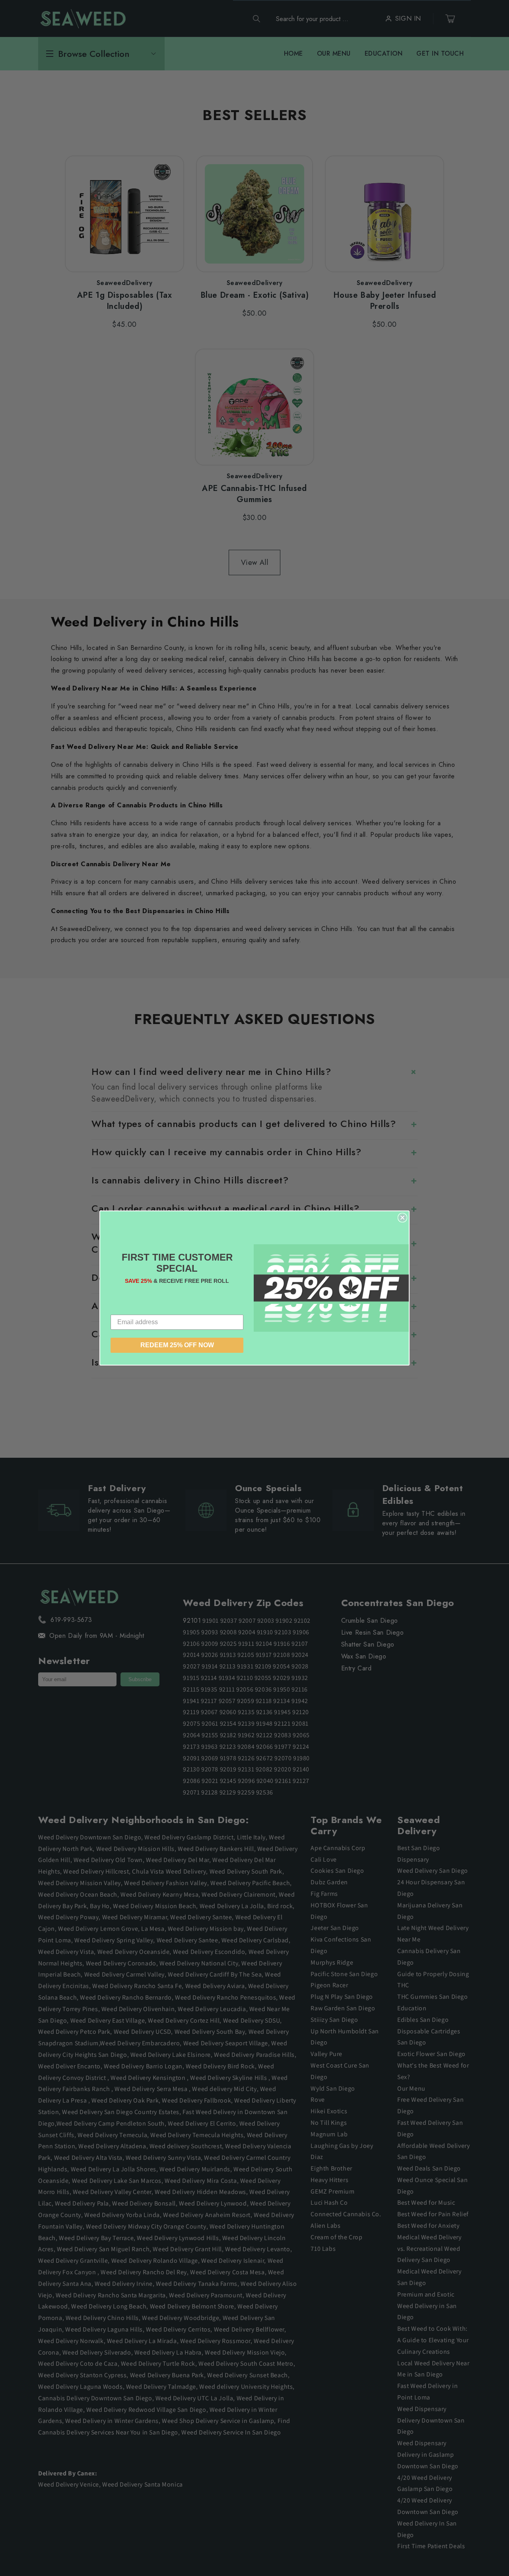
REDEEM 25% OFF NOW (177, 1345)
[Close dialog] (402, 1218)
